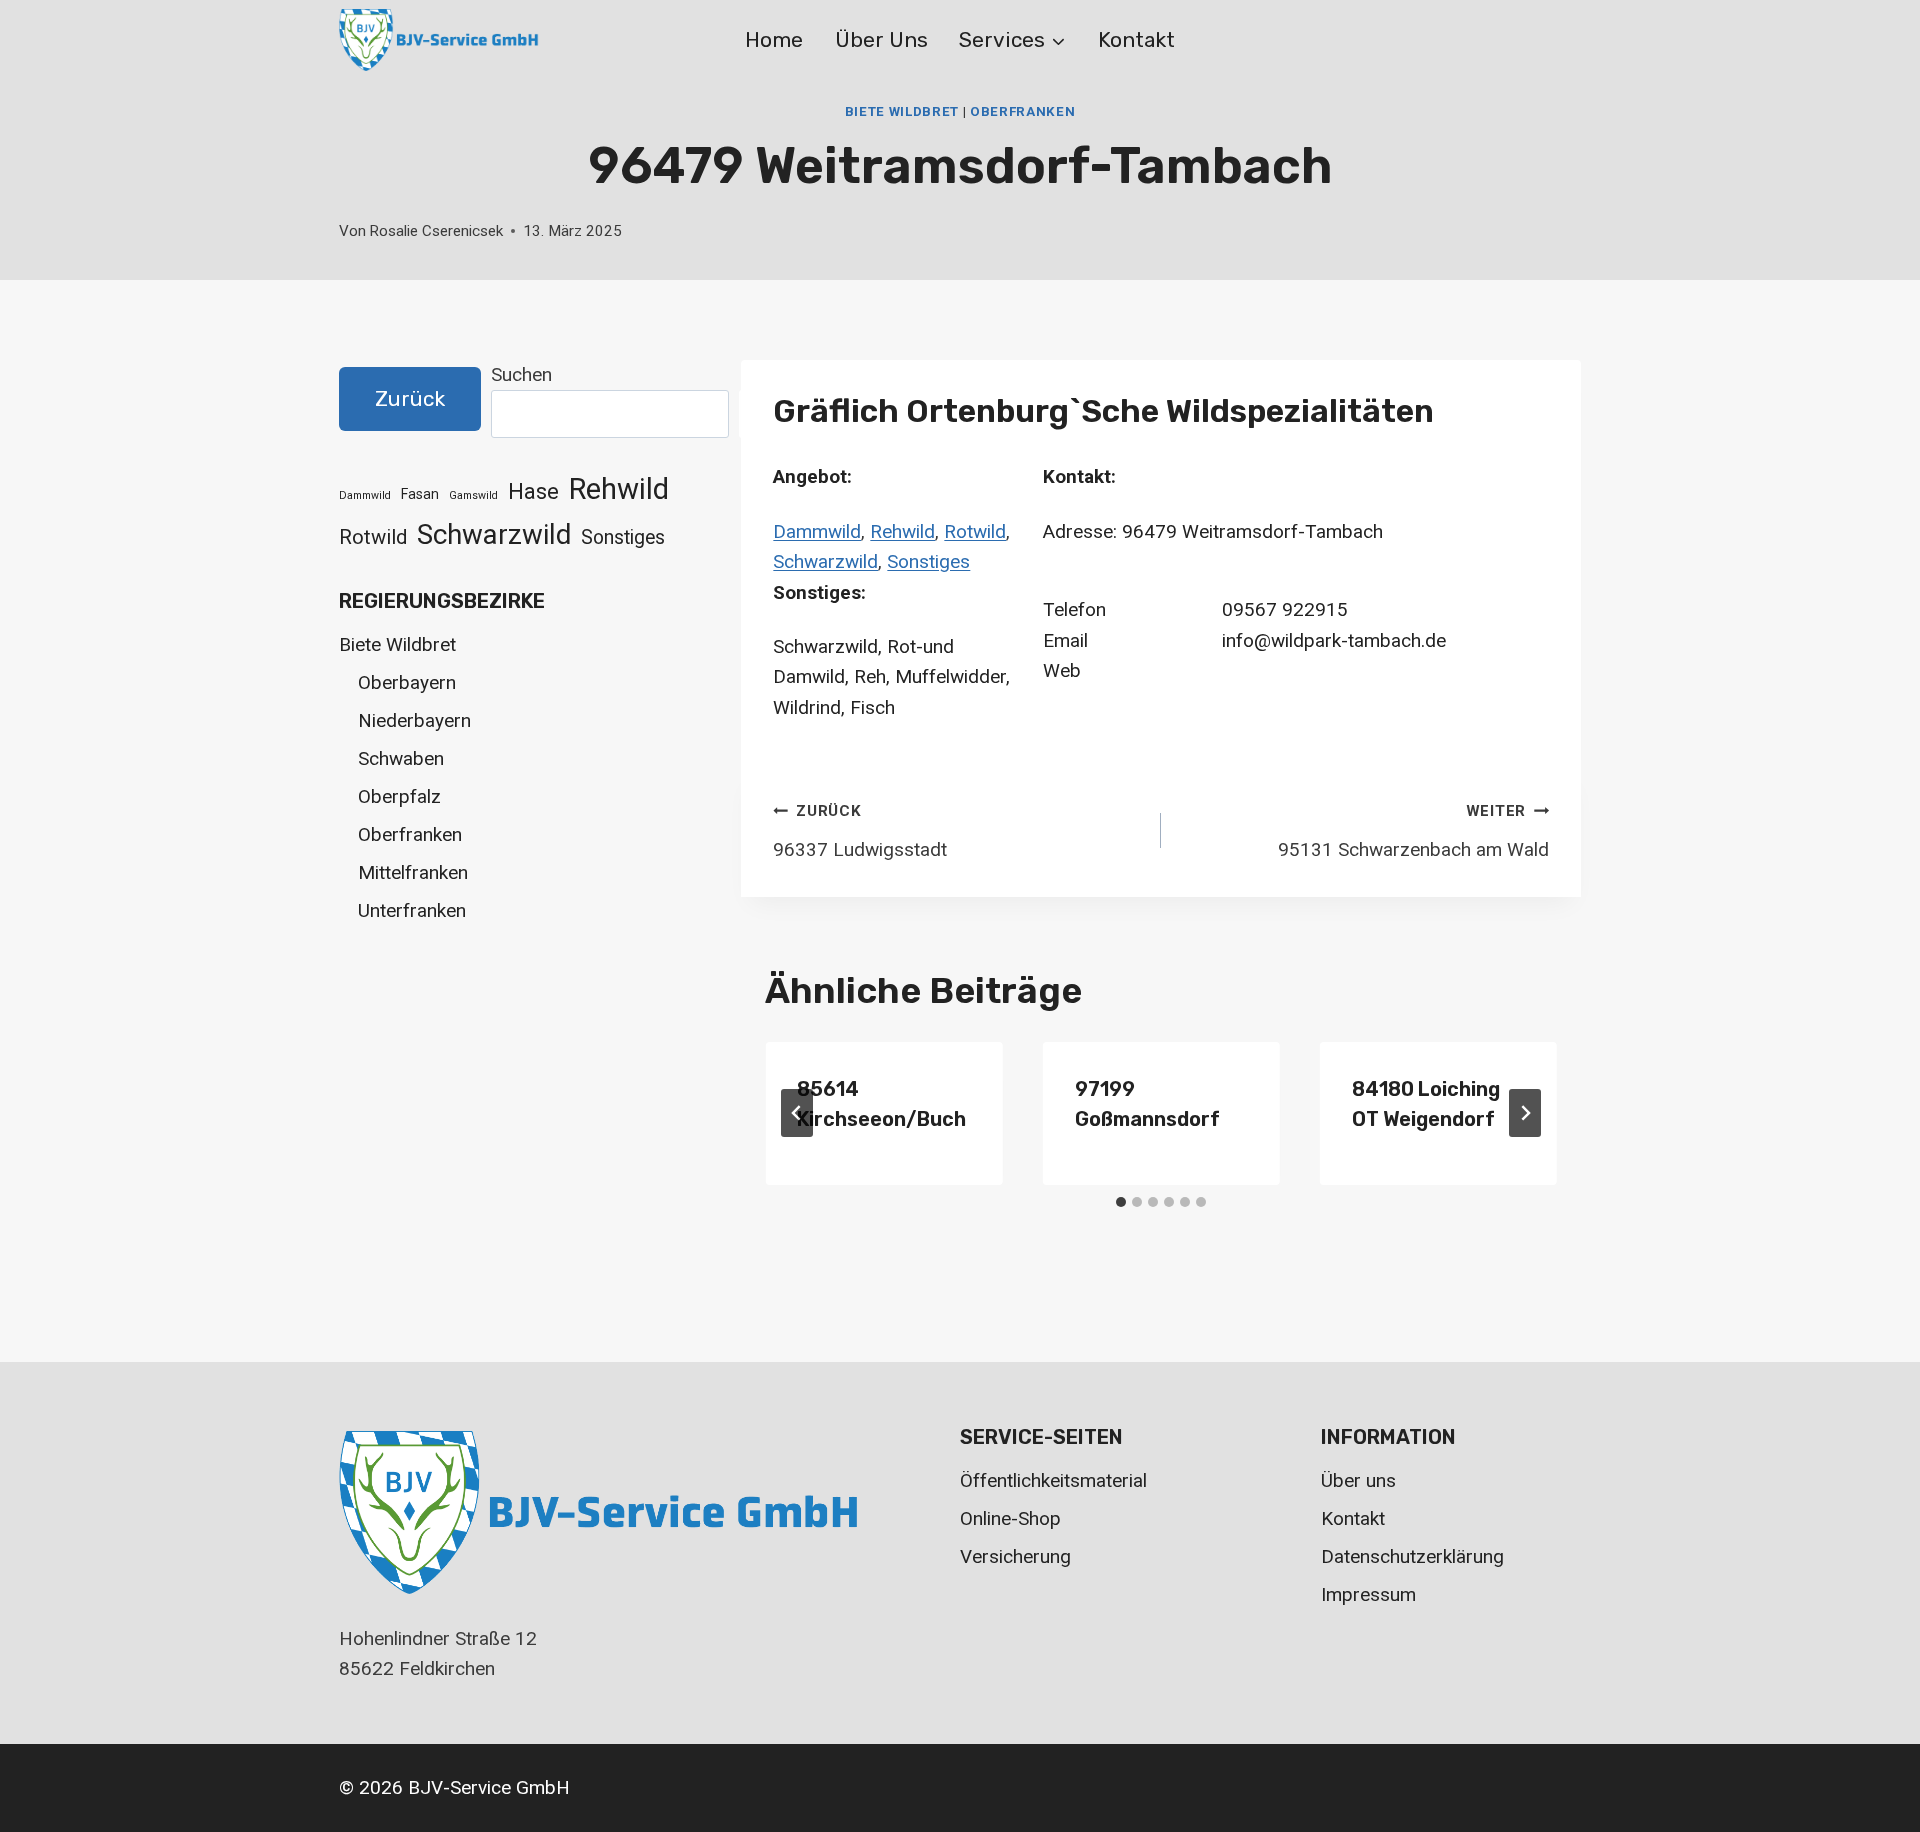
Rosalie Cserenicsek (436, 231)
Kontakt (1136, 39)
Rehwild (902, 531)
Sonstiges (928, 561)
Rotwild (975, 531)
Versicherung (1015, 1556)
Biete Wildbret (902, 111)
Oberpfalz (399, 796)
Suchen (521, 374)
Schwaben (401, 758)
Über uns (881, 39)
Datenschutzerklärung (1412, 1556)
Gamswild (473, 495)
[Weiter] (1525, 1113)
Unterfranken (412, 910)
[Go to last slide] (797, 1113)
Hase (533, 491)
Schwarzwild (825, 561)
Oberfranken (1022, 111)
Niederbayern (414, 720)
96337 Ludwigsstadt (860, 831)
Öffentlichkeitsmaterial (1053, 1480)
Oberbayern (407, 682)
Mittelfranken (413, 872)
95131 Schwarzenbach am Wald (1413, 831)
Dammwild (817, 531)
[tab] (1121, 1202)
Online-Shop (1010, 1518)
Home (774, 39)
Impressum (1368, 1594)
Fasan (420, 494)
